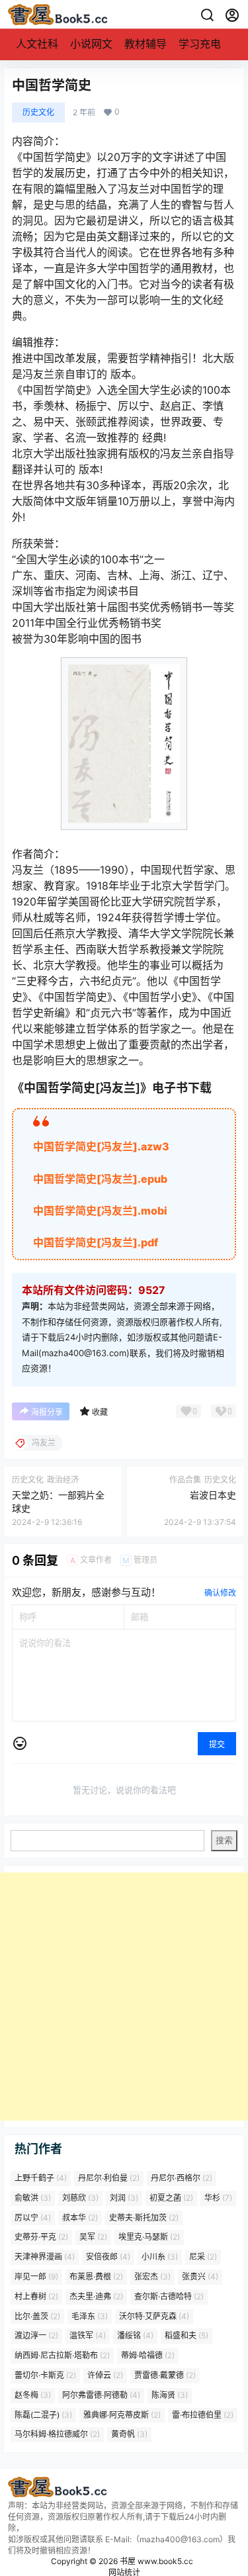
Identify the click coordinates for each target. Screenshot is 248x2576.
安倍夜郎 (108, 2257)
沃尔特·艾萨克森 (154, 2316)
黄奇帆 (129, 2435)
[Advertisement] (124, 1997)
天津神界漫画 (45, 2257)
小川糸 (160, 2257)
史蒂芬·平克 (41, 2237)
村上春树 (36, 2296)
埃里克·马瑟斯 (149, 2237)
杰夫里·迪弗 (96, 2296)
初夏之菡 (171, 2198)
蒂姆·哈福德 (148, 2356)
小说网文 (91, 44)
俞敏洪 (33, 2198)
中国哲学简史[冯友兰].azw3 (101, 1146)
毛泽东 (90, 2316)
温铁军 (88, 2336)
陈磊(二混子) (43, 2415)
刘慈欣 (80, 2198)
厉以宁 (33, 2218)
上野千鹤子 (41, 2178)
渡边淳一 (36, 2336)
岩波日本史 (213, 1495)
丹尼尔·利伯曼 (109, 2178)
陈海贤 (170, 2395)
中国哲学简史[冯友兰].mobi (100, 1211)
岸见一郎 (36, 2277)
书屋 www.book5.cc (155, 2561)
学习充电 (200, 44)
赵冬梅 (33, 2395)
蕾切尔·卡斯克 (45, 2375)
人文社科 (37, 44)
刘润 (124, 2198)
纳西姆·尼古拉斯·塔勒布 (62, 2356)
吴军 (93, 2237)
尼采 (203, 2257)
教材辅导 (145, 44)
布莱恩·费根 (96, 2277)
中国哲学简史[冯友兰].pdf (96, 1242)
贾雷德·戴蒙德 (165, 2375)
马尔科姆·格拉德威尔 (57, 2435)
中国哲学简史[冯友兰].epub (100, 1179)
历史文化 (38, 112)
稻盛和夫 (186, 2336)
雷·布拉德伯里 (203, 2415)
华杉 (218, 2198)
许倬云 (105, 2375)
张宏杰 (152, 2277)
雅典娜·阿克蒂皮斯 (122, 2415)
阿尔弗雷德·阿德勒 (101, 2395)
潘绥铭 (135, 2336)
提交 (217, 1744)
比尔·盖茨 (37, 2316)
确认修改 (220, 1593)
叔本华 (80, 2218)
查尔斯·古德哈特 (169, 2296)
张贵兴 (200, 2277)
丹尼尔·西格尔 (182, 2178)
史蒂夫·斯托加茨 (144, 2218)
